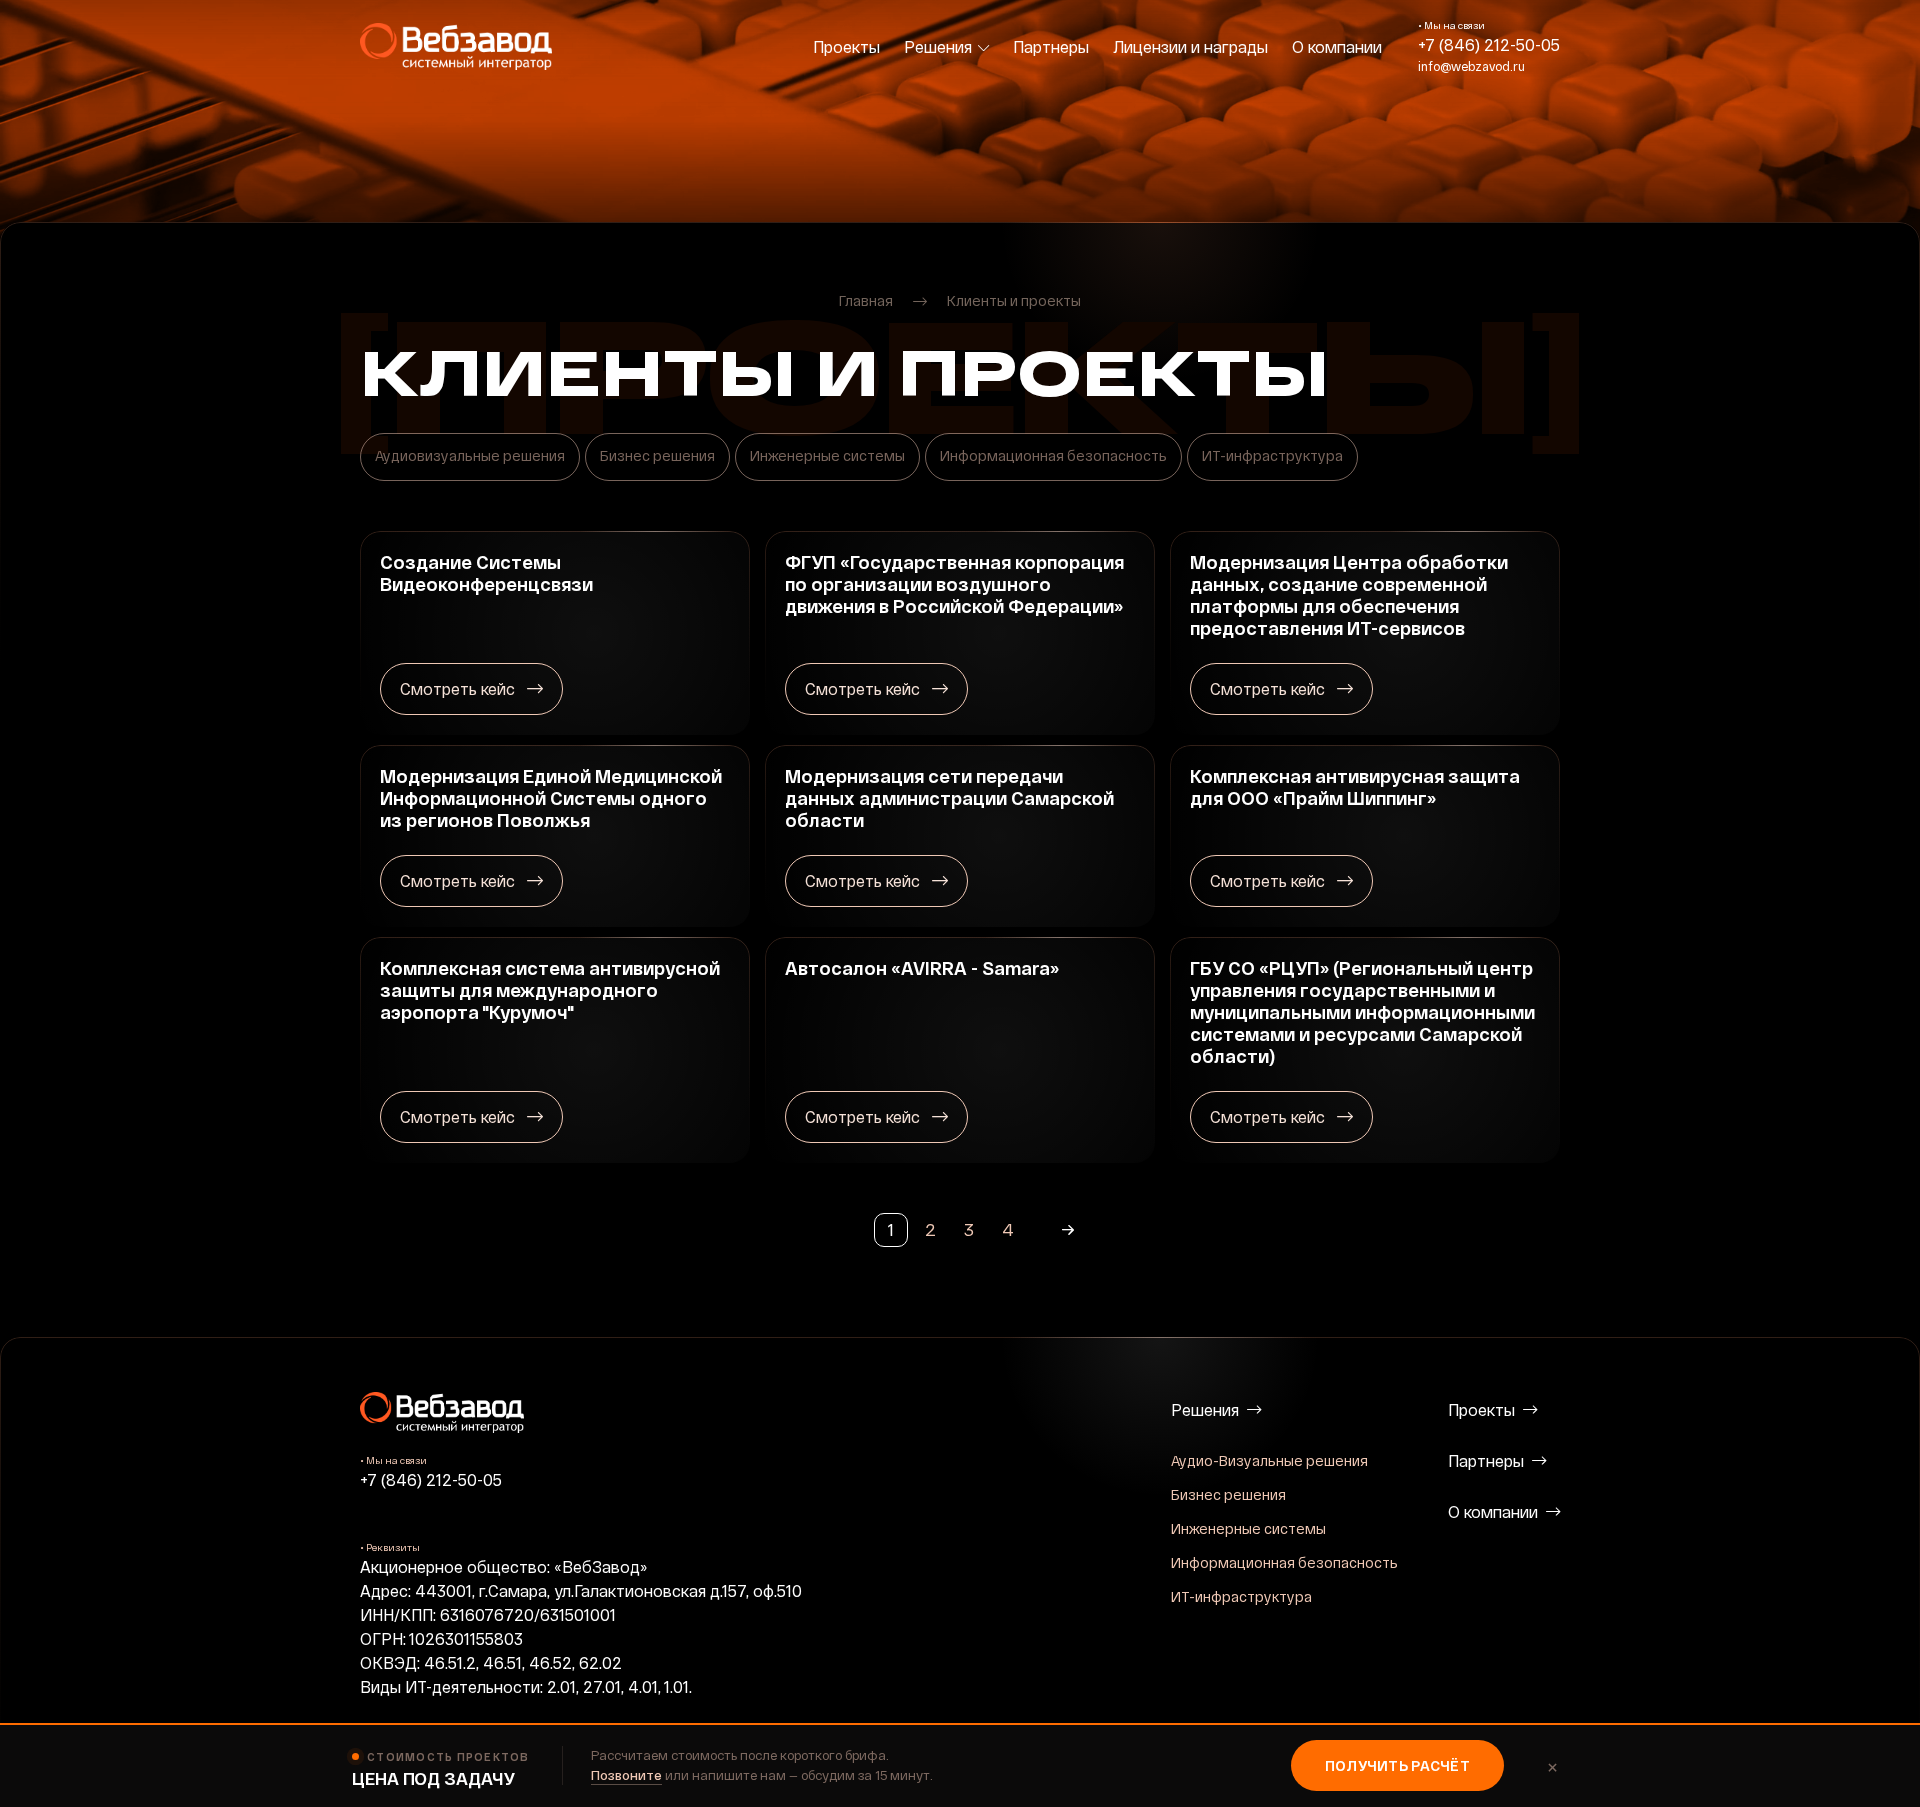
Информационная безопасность (1284, 1562)
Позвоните (626, 1775)
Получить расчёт (1397, 1765)
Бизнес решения (1228, 1494)
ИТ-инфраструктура (1241, 1596)
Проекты (846, 46)
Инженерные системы (1248, 1528)
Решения (938, 46)
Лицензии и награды (1190, 46)
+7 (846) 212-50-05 (1489, 44)
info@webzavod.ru (1471, 66)
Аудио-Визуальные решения (1269, 1460)
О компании (1337, 46)
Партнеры (1051, 46)
